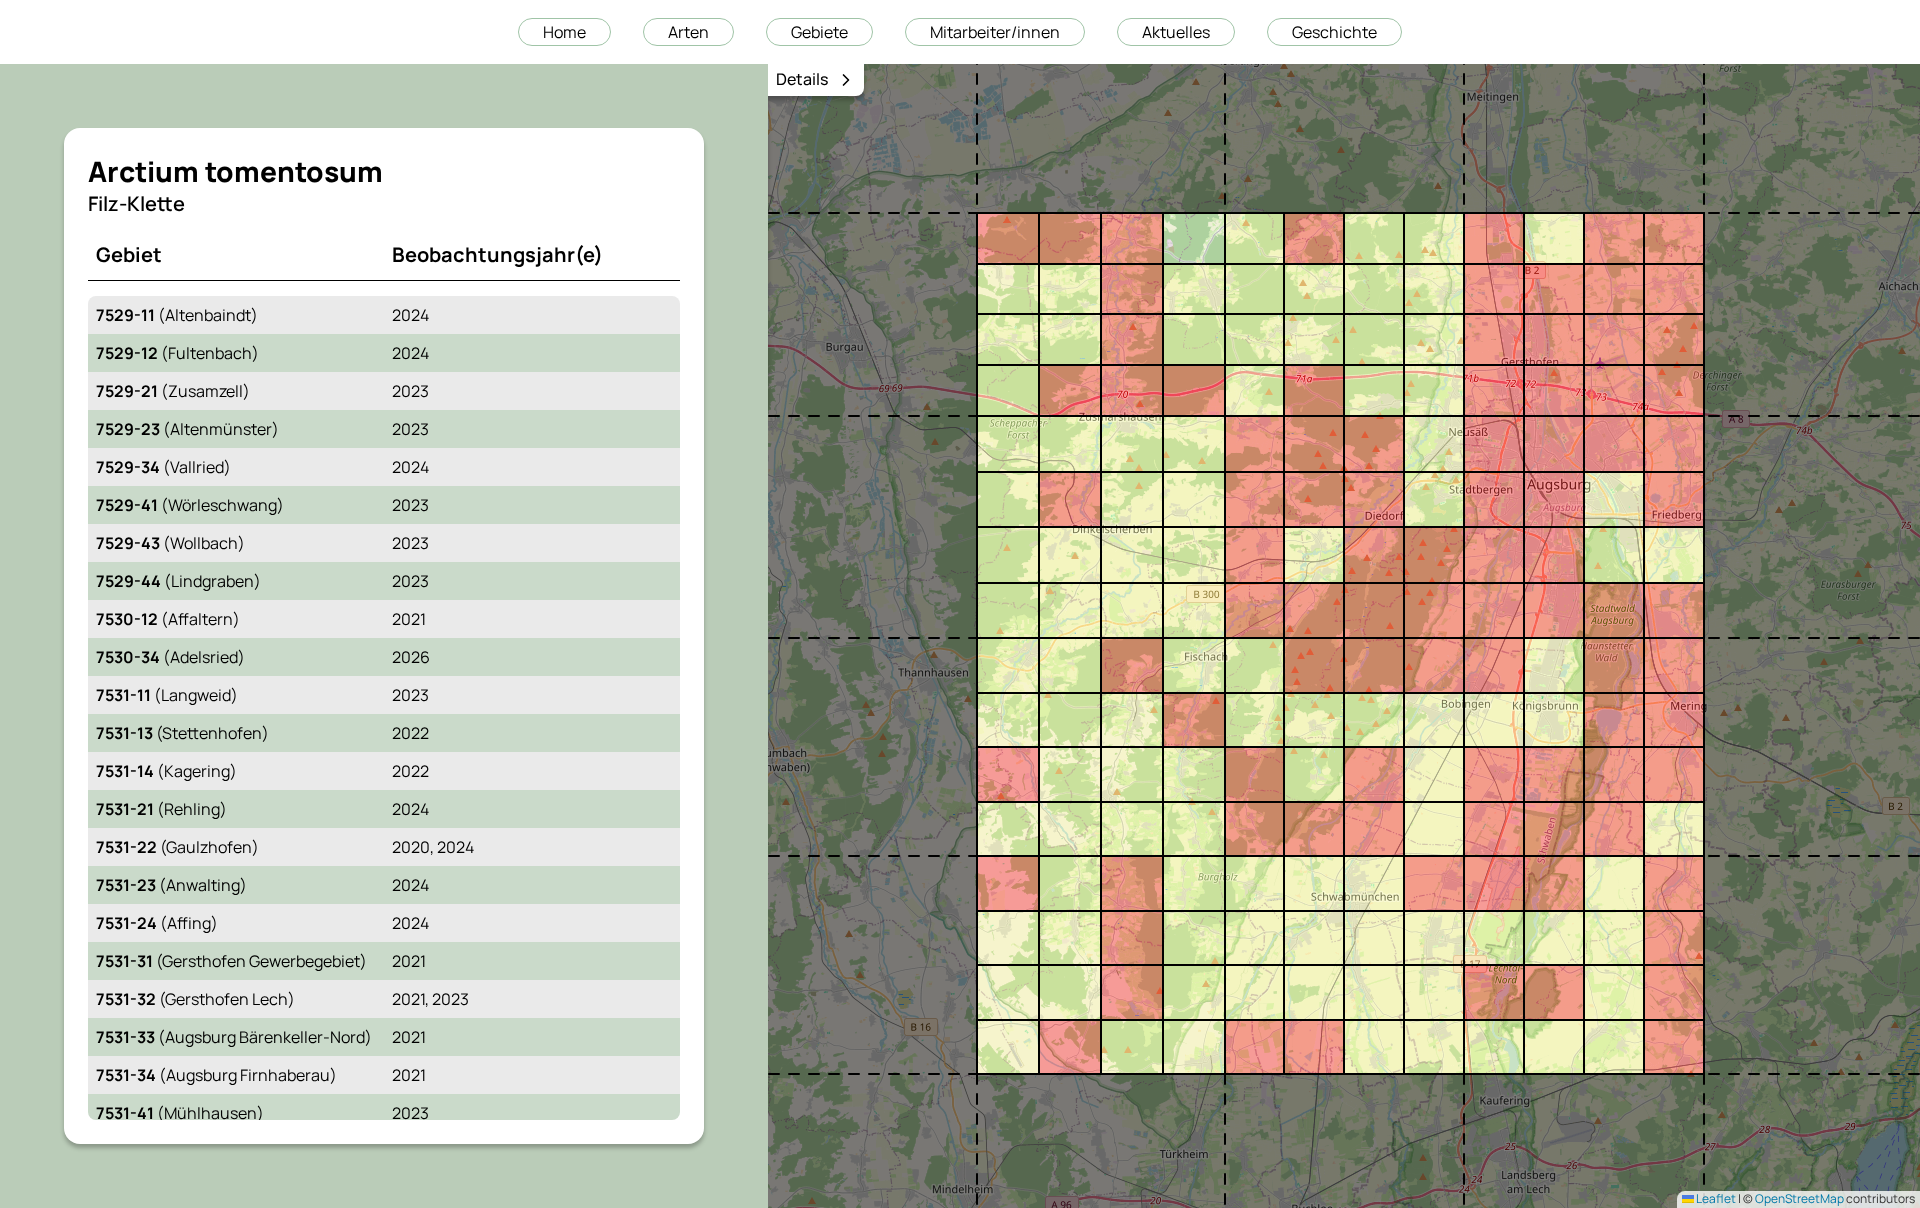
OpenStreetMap (1799, 1198)
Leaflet (1715, 1198)
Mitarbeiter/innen (995, 32)
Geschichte (1334, 32)
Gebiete (819, 32)
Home (564, 32)
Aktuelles (1176, 32)
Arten (688, 32)
